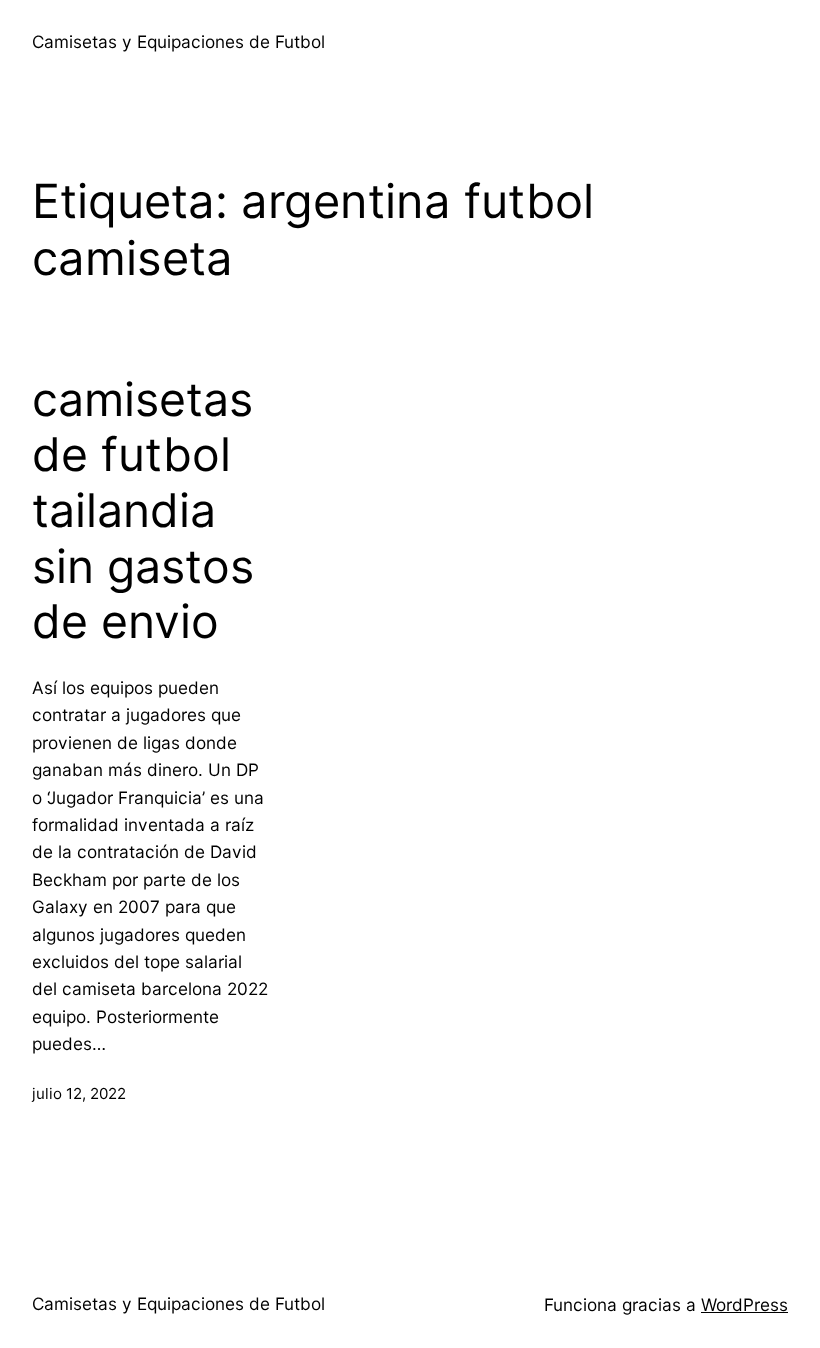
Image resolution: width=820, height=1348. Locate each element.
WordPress (744, 1304)
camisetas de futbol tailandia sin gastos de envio (143, 511)
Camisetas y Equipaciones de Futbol (178, 41)
